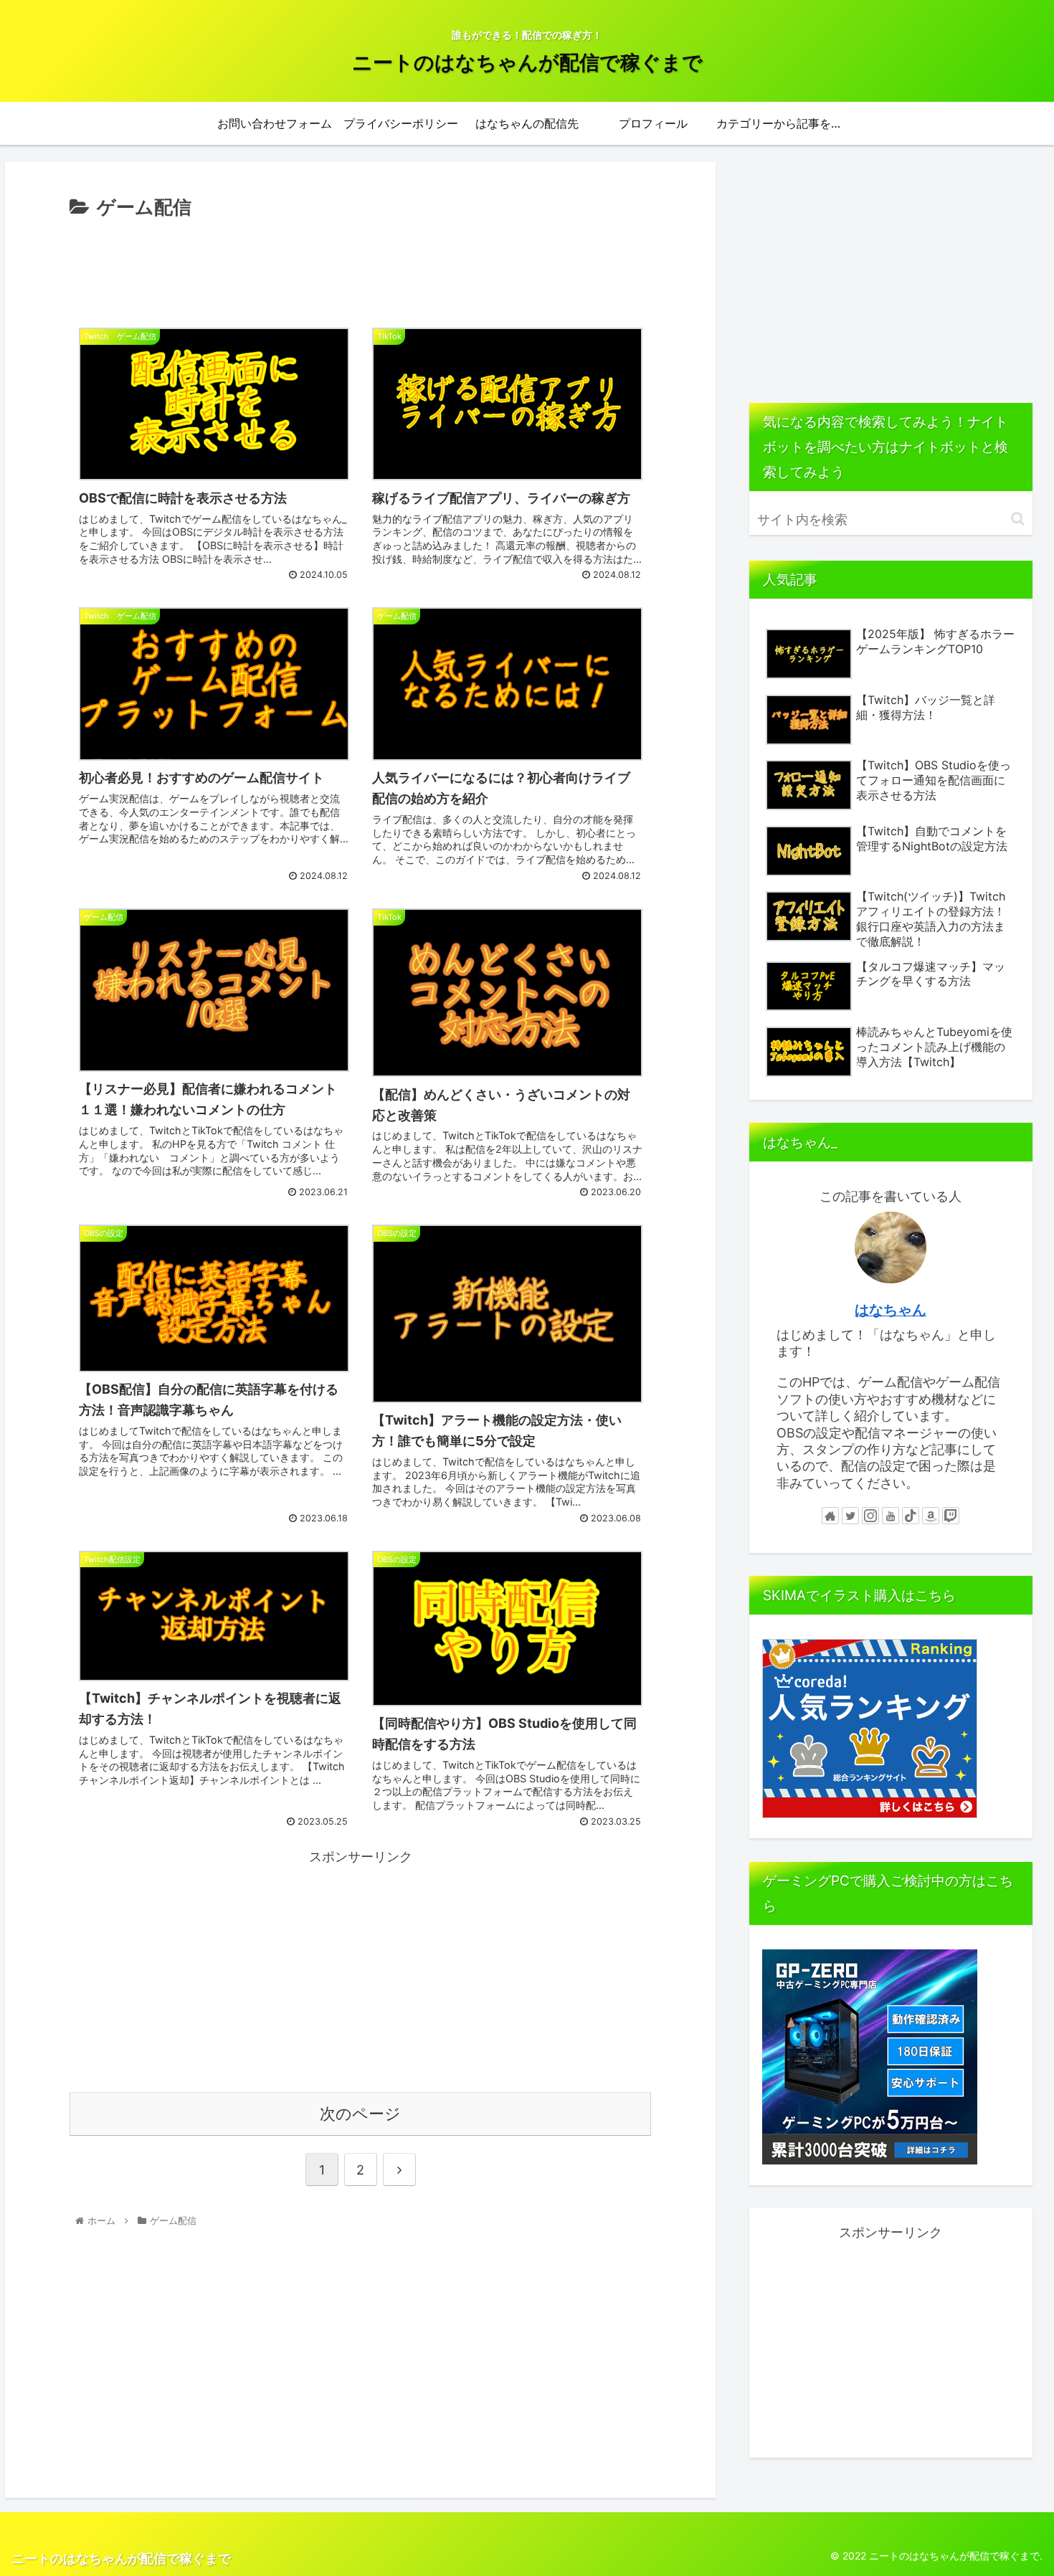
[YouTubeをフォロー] (891, 1516)
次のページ (360, 2114)
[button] (1018, 519)
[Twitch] (951, 1516)
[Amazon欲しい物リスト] (931, 1516)
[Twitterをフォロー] (850, 1516)
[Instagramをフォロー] (870, 1516)
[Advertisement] (360, 263)
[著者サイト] (830, 1516)
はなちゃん (891, 1310)
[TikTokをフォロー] (911, 1516)
